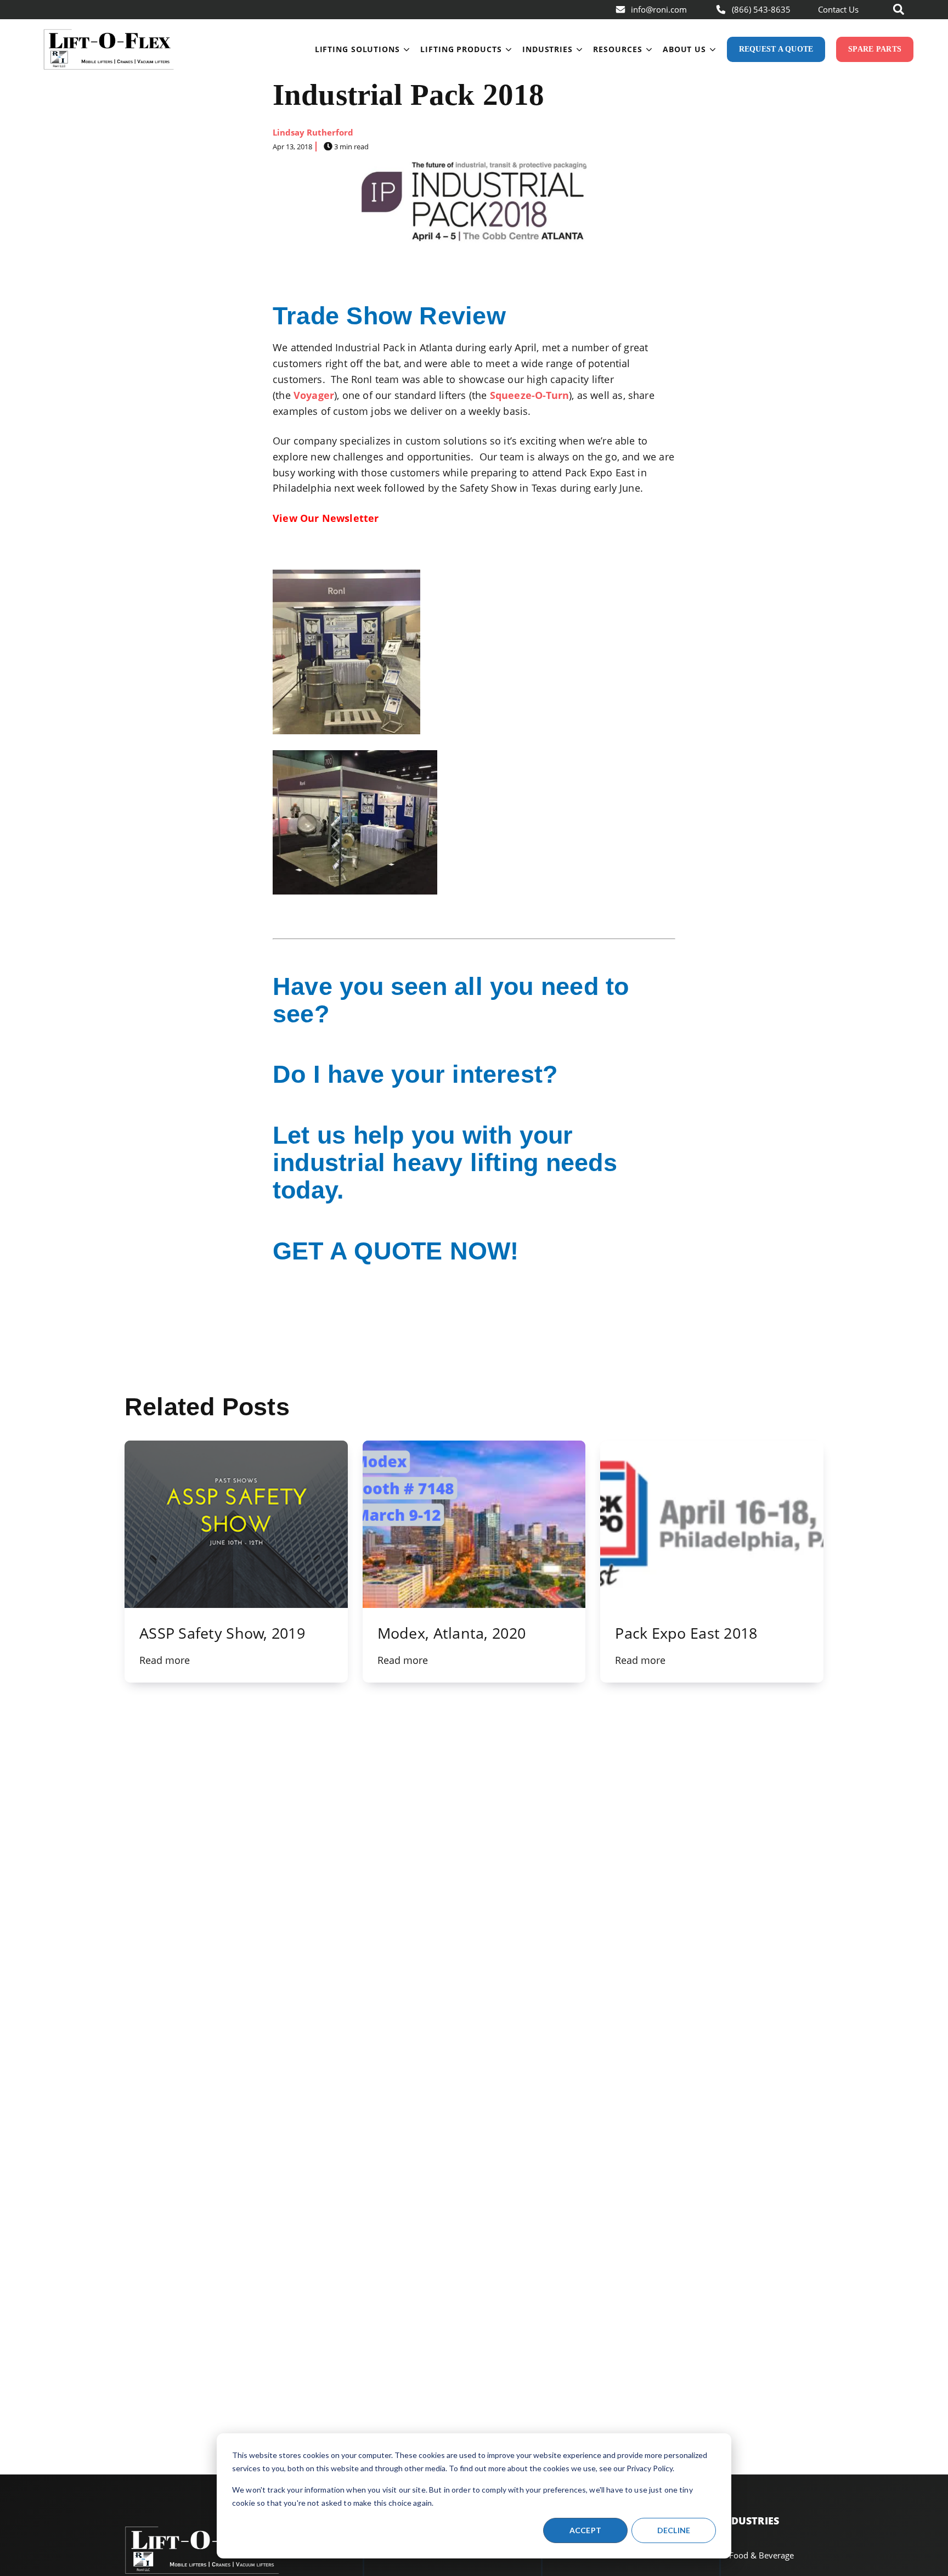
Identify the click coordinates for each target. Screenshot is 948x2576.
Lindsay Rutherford (313, 132)
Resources (617, 49)
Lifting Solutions (357, 49)
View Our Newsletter (326, 518)
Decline (674, 2530)
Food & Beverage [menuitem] (761, 2555)
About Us (684, 49)
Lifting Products (461, 49)
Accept (586, 2530)
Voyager (314, 395)
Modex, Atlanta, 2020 (452, 1633)
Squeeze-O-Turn (530, 395)
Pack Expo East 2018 (686, 1633)
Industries (548, 49)
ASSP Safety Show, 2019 (222, 1633)
